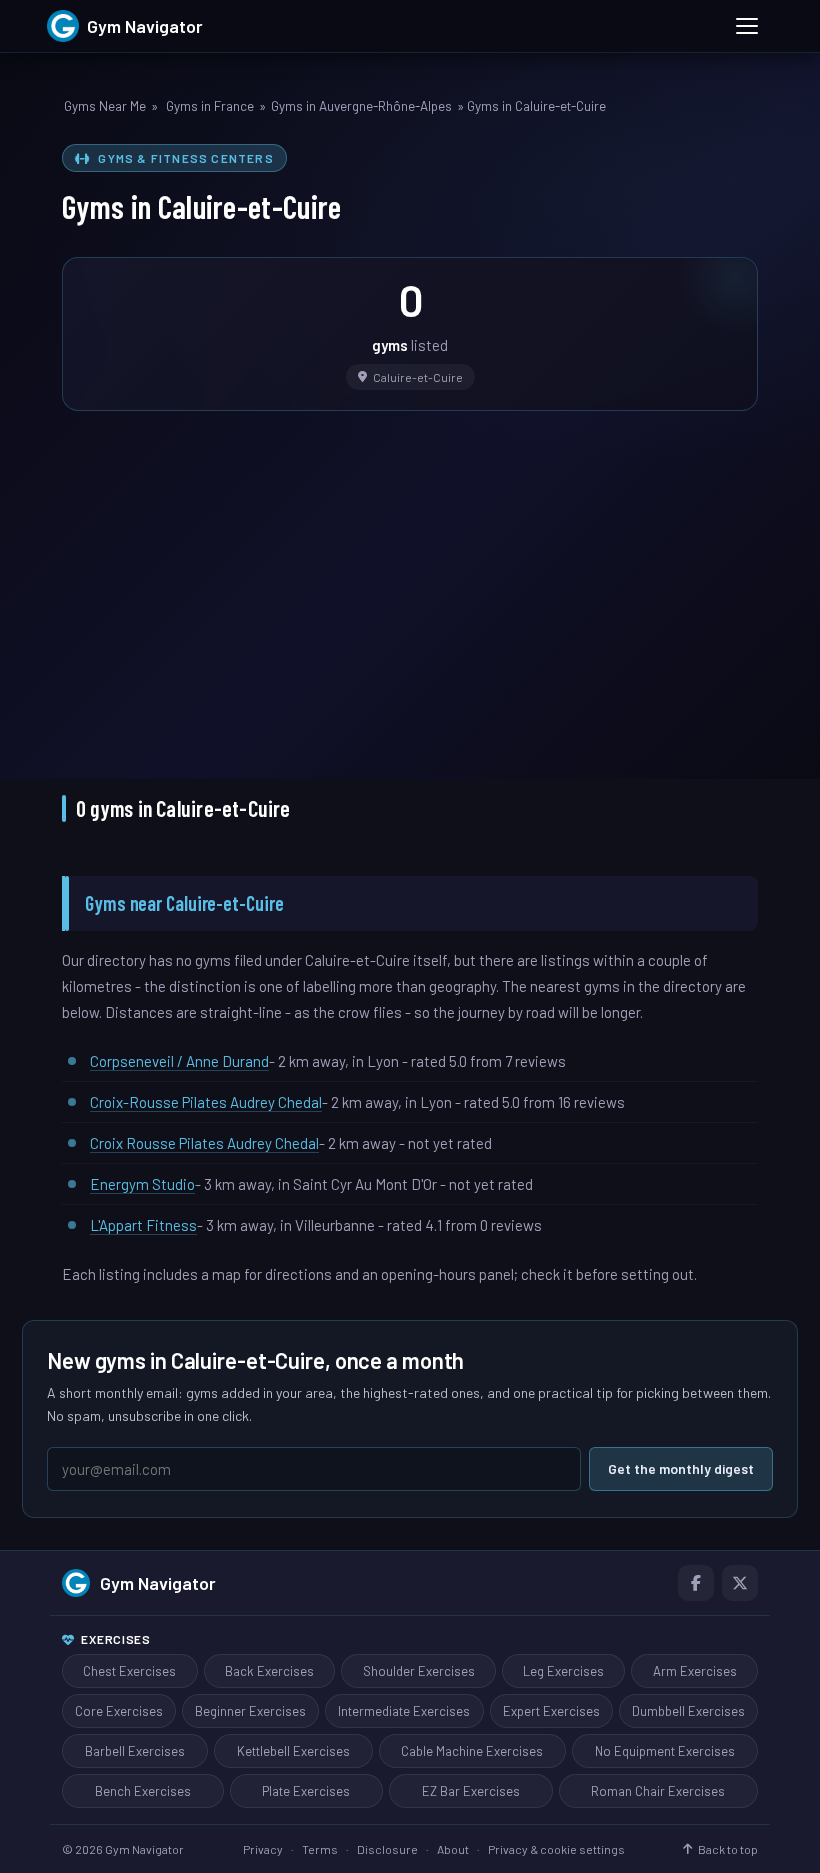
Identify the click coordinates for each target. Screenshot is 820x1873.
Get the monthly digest (681, 1468)
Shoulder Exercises (419, 1671)
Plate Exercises (306, 1791)
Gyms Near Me (105, 106)
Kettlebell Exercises (293, 1751)
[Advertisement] (410, 581)
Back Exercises (269, 1671)
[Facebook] (696, 1583)
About (453, 1849)
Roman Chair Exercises (658, 1791)
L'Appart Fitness (143, 1225)
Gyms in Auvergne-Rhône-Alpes (361, 106)
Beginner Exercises (250, 1711)
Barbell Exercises (135, 1751)
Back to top (728, 1849)
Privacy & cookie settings (556, 1849)
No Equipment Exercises (665, 1751)
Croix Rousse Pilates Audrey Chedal (204, 1143)
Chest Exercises (129, 1671)
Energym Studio (142, 1184)
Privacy (263, 1849)
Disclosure (387, 1849)
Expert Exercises (551, 1711)
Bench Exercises (143, 1791)
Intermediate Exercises (404, 1711)
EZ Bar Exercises (471, 1791)
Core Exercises (119, 1711)
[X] (740, 1583)
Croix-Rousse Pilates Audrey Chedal (206, 1102)
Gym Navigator (158, 1583)
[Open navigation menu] (747, 26)
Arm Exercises (695, 1671)
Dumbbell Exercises (688, 1711)
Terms (320, 1849)
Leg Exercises (563, 1671)
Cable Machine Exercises (472, 1751)
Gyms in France (210, 106)
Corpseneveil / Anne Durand (179, 1061)
